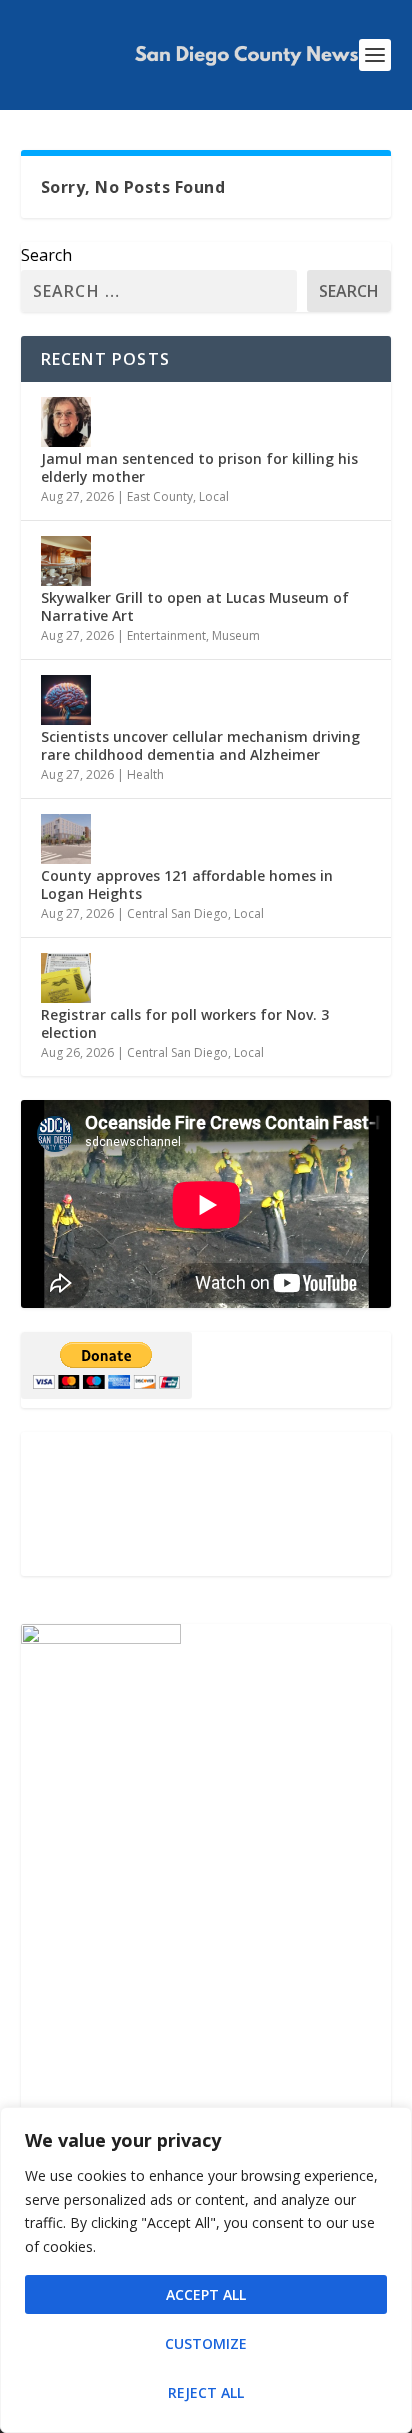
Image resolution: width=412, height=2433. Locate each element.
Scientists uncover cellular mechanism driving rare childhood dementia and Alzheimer (200, 745)
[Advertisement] (206, 1504)
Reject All (206, 2392)
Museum (236, 635)
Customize (206, 2343)
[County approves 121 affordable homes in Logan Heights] (66, 839)
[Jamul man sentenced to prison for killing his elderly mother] (66, 422)
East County (160, 496)
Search (46, 255)
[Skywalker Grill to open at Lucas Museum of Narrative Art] (66, 561)
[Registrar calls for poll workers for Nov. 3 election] (66, 978)
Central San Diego (177, 913)
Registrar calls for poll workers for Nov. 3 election (185, 1023)
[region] (206, 2270)
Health (145, 774)
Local (214, 496)
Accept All (206, 2294)
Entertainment (166, 635)
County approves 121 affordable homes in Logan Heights (187, 884)
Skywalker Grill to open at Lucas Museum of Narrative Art (195, 606)
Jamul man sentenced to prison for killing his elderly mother (199, 467)
